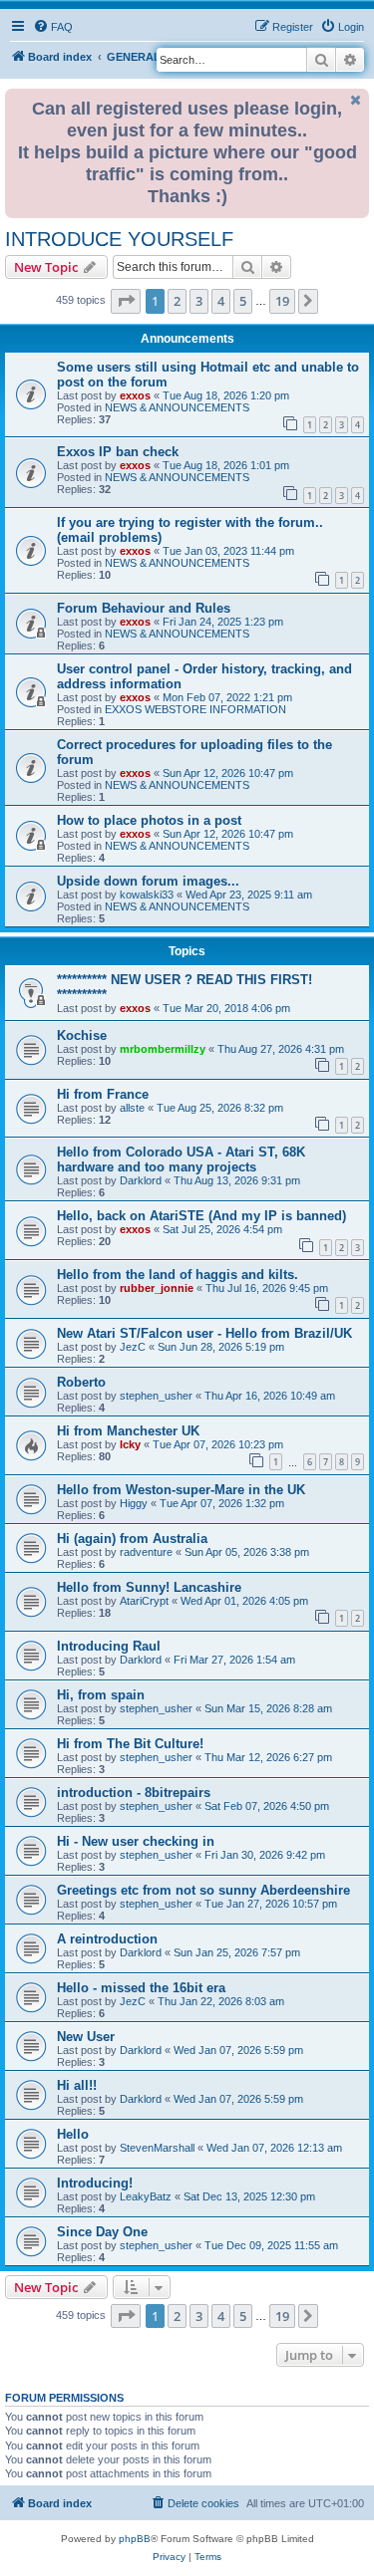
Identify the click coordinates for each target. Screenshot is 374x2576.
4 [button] (221, 301)
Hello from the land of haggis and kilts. (178, 1275)
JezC (133, 1347)
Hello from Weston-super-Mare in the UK (181, 1490)
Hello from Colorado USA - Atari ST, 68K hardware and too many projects (181, 1159)
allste (132, 1108)
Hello (73, 2134)
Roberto (81, 1382)
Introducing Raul (109, 1646)
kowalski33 (147, 895)
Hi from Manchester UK (128, 1431)
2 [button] (177, 301)
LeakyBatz (146, 2196)
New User (86, 2037)
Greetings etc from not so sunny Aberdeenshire (203, 1890)
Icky (130, 1444)
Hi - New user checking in (136, 1841)
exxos (135, 395)
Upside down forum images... (148, 881)
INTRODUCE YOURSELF (119, 239)
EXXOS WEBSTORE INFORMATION (195, 709)
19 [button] (282, 301)
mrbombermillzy (163, 1049)
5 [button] (243, 301)
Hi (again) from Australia (132, 1539)
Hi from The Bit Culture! (130, 1744)
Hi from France (103, 1094)
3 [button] (199, 301)
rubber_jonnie (157, 1288)
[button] (126, 301)
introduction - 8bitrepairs (134, 1793)
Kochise (82, 1035)
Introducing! (95, 2183)
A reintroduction (107, 1939)
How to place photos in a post (149, 820)
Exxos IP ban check (118, 452)
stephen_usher (156, 1396)
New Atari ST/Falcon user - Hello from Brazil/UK (204, 1333)
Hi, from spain (101, 1695)
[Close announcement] (356, 100)
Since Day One (102, 2232)
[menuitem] (53, 27)
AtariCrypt (144, 1601)
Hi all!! (77, 2085)
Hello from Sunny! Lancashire (149, 1587)
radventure (146, 1552)
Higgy (134, 1503)
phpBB (135, 2539)
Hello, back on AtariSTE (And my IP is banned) (201, 1216)
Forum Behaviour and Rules (144, 608)
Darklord (141, 1180)
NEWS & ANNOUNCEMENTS (177, 407)
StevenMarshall (157, 2148)
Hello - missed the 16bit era (141, 1988)
